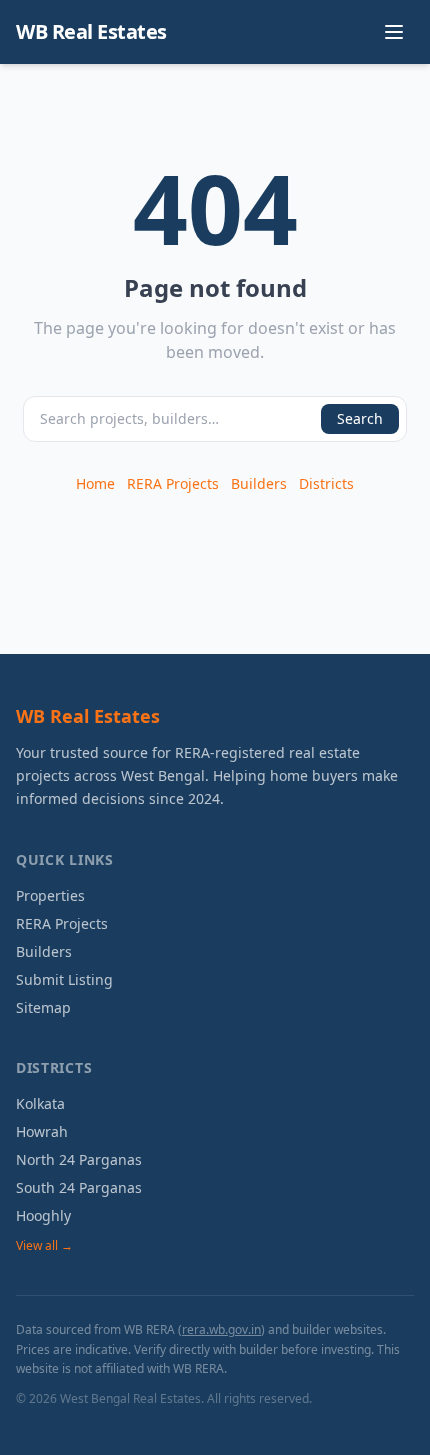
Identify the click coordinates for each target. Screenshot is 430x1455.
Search (360, 418)
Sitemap (43, 1007)
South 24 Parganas (79, 1187)
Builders (259, 483)
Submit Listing (64, 979)
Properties (50, 895)
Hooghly (43, 1215)
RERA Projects (173, 483)
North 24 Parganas (79, 1159)
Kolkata (40, 1103)
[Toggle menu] (394, 32)
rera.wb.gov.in (221, 1329)
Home (95, 483)
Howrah (42, 1131)
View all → (44, 1246)
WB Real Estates (91, 31)
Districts (326, 483)
